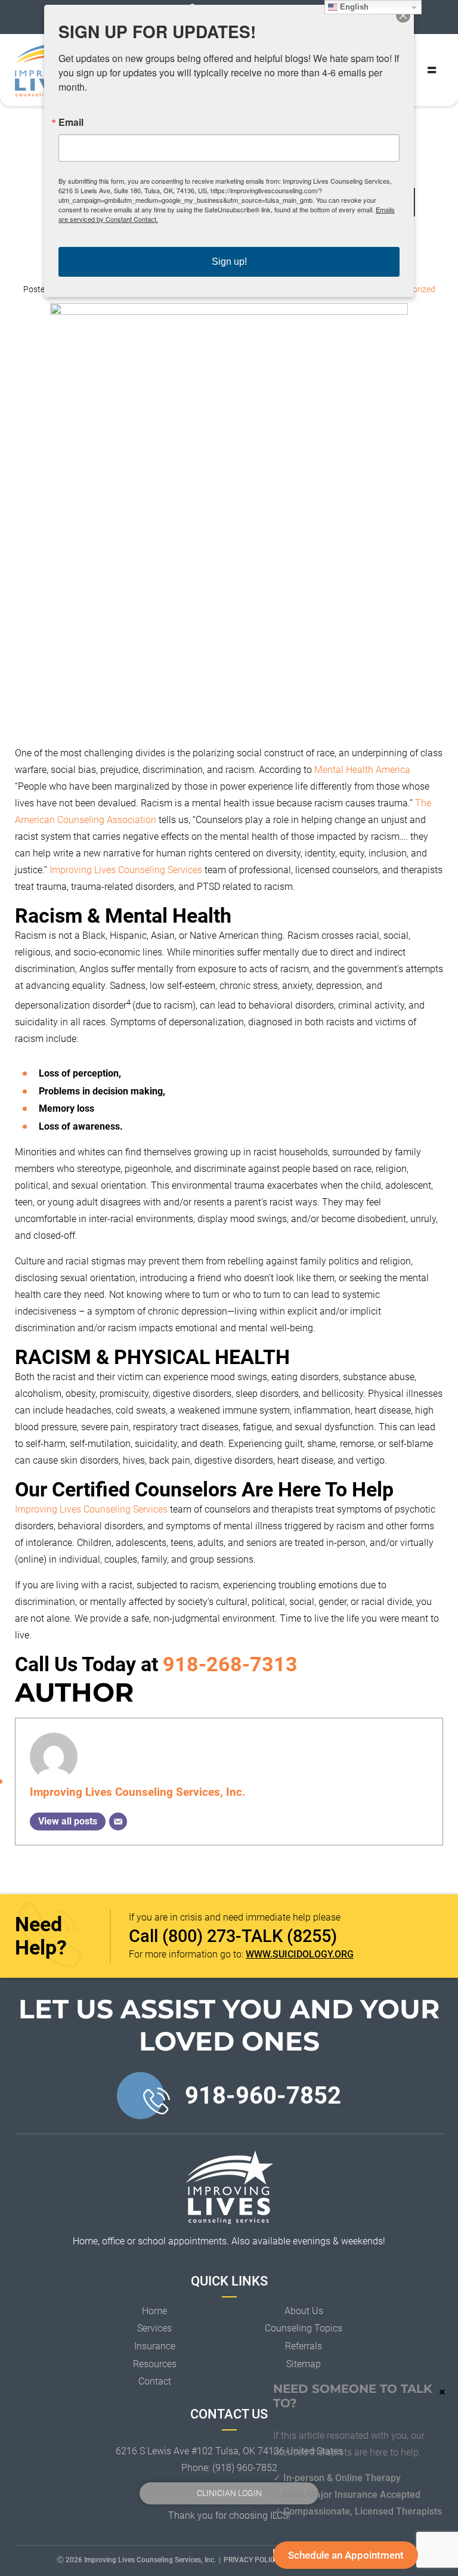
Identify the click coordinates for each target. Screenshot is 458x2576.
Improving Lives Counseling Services (126, 870)
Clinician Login (229, 2493)
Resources (155, 2364)
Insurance (155, 2346)
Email (71, 122)
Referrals (304, 2346)
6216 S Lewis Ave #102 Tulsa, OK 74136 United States (229, 2451)
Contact (155, 2381)
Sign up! (229, 262)
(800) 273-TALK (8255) (250, 1936)
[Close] (403, 16)
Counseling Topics (304, 2328)
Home (154, 2311)
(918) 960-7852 (245, 2468)
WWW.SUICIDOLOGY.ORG (300, 1954)
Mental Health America (362, 770)
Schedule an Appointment (346, 2555)
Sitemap (304, 2364)
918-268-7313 (230, 1664)
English (353, 7)
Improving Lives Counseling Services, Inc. (138, 1792)
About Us (304, 2311)
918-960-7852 (263, 2096)
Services (154, 2328)
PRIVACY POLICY (251, 2560)
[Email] (118, 1822)
